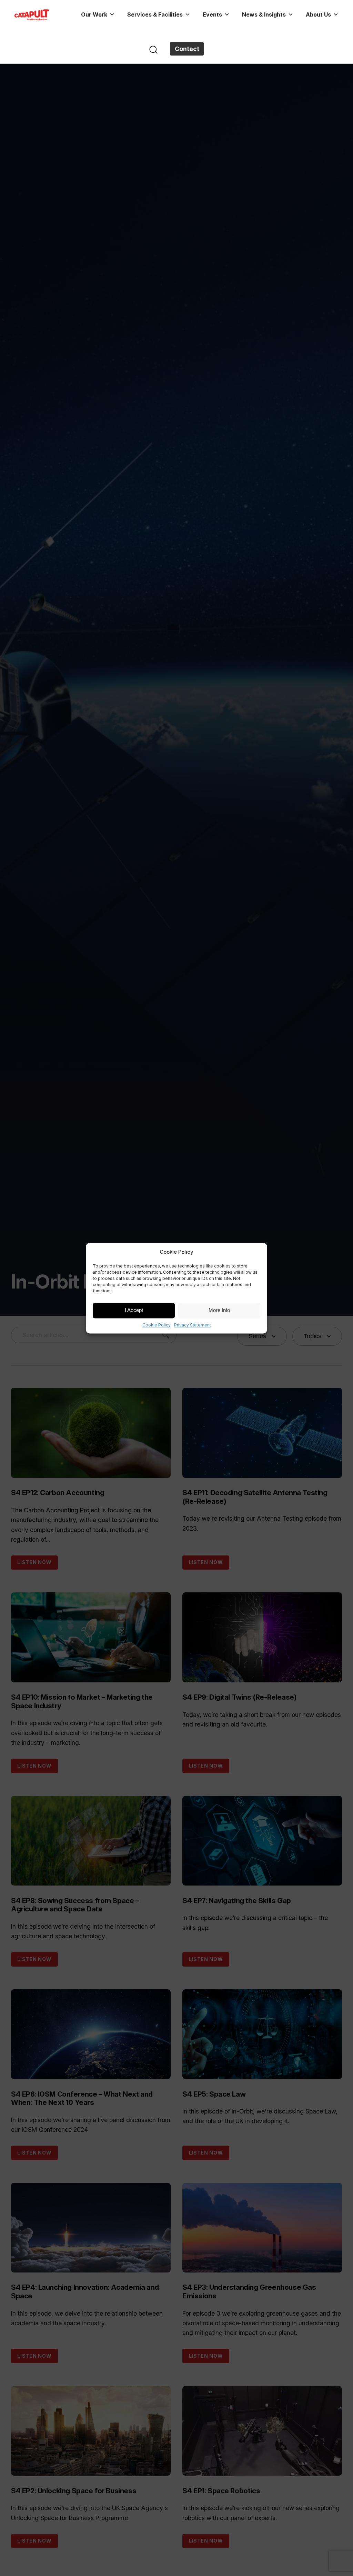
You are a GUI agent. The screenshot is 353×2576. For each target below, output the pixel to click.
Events (212, 14)
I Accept (134, 1310)
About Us (318, 14)
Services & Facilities (155, 14)
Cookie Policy (157, 1325)
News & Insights (264, 14)
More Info (219, 1310)
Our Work (94, 14)
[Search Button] (153, 49)
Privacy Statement (193, 1325)
